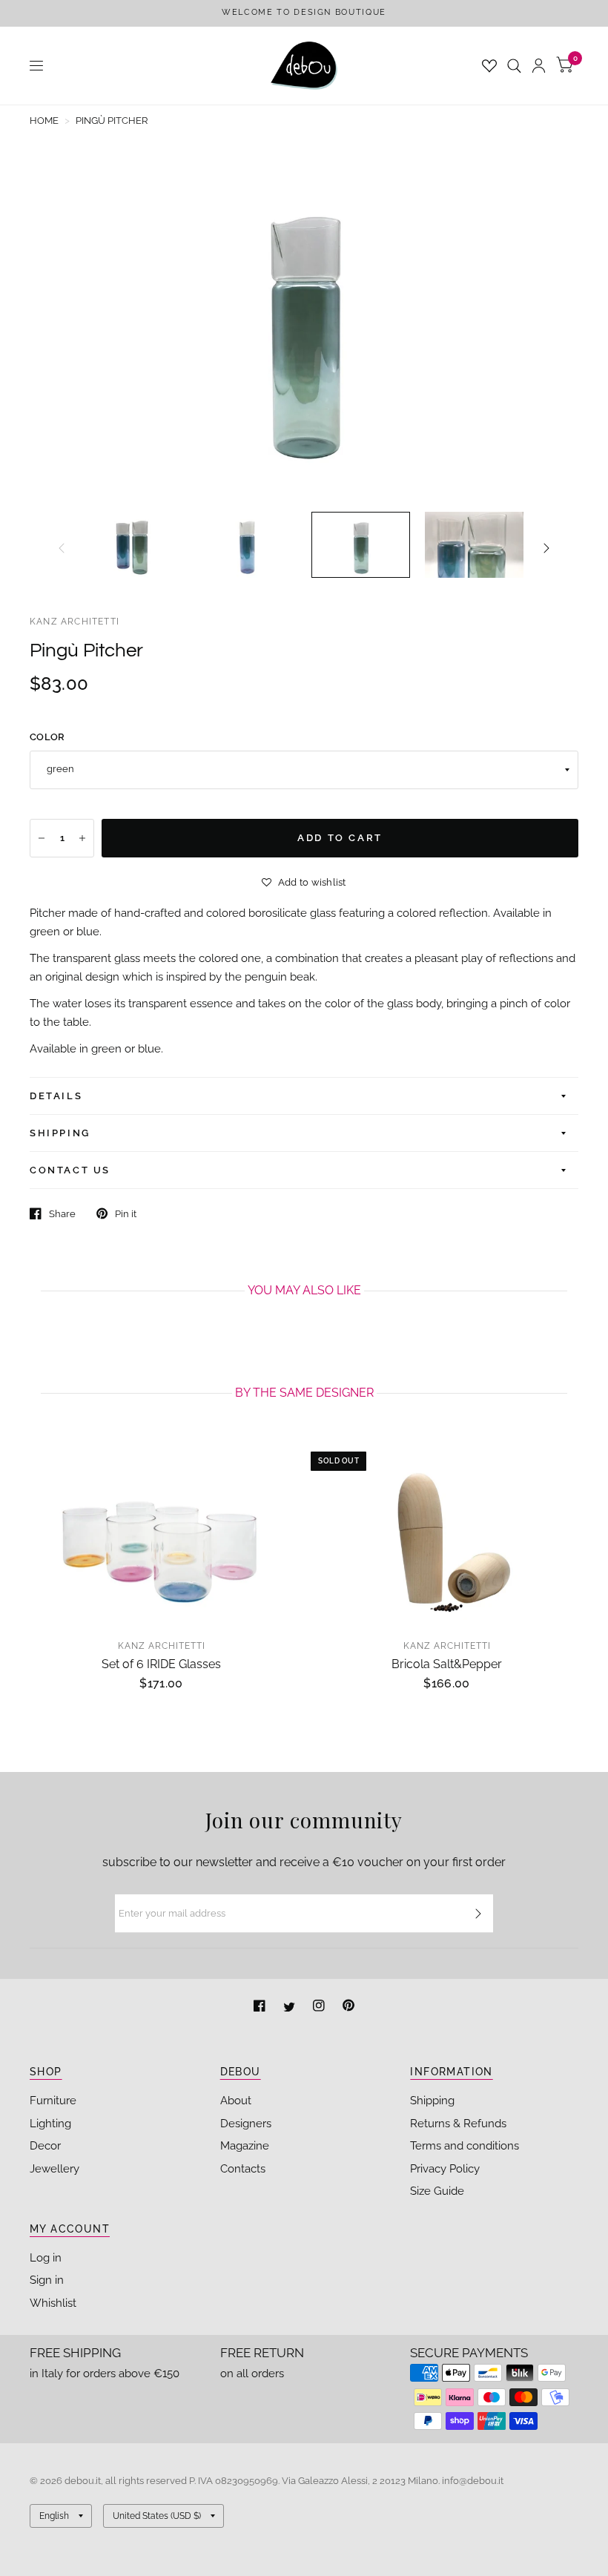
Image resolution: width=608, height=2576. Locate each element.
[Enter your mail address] (478, 1914)
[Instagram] (320, 2007)
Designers (246, 2124)
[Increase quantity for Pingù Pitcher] (82, 838)
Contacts (243, 2169)
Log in (46, 2258)
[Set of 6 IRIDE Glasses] (161, 1532)
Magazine (245, 2146)
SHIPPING (60, 1133)
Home (44, 121)
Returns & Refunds (458, 2124)
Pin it (126, 1214)
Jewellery (54, 2169)
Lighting (50, 2124)
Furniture (53, 2101)
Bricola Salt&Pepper (447, 1664)
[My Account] (539, 66)
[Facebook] (261, 2007)
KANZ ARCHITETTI (75, 622)
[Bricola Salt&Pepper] (447, 1532)
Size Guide (437, 2191)
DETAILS (56, 1096)
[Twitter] (291, 2007)
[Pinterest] (348, 2007)
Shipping (432, 2101)
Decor (45, 2146)
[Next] (546, 548)
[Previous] (62, 548)
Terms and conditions (465, 2146)
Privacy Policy (445, 2169)
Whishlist (53, 2303)
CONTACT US (70, 1170)
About (236, 2101)
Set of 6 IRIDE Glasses (161, 1664)
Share (62, 1214)
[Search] (514, 66)
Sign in (47, 2280)
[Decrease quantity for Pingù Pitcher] (42, 838)
